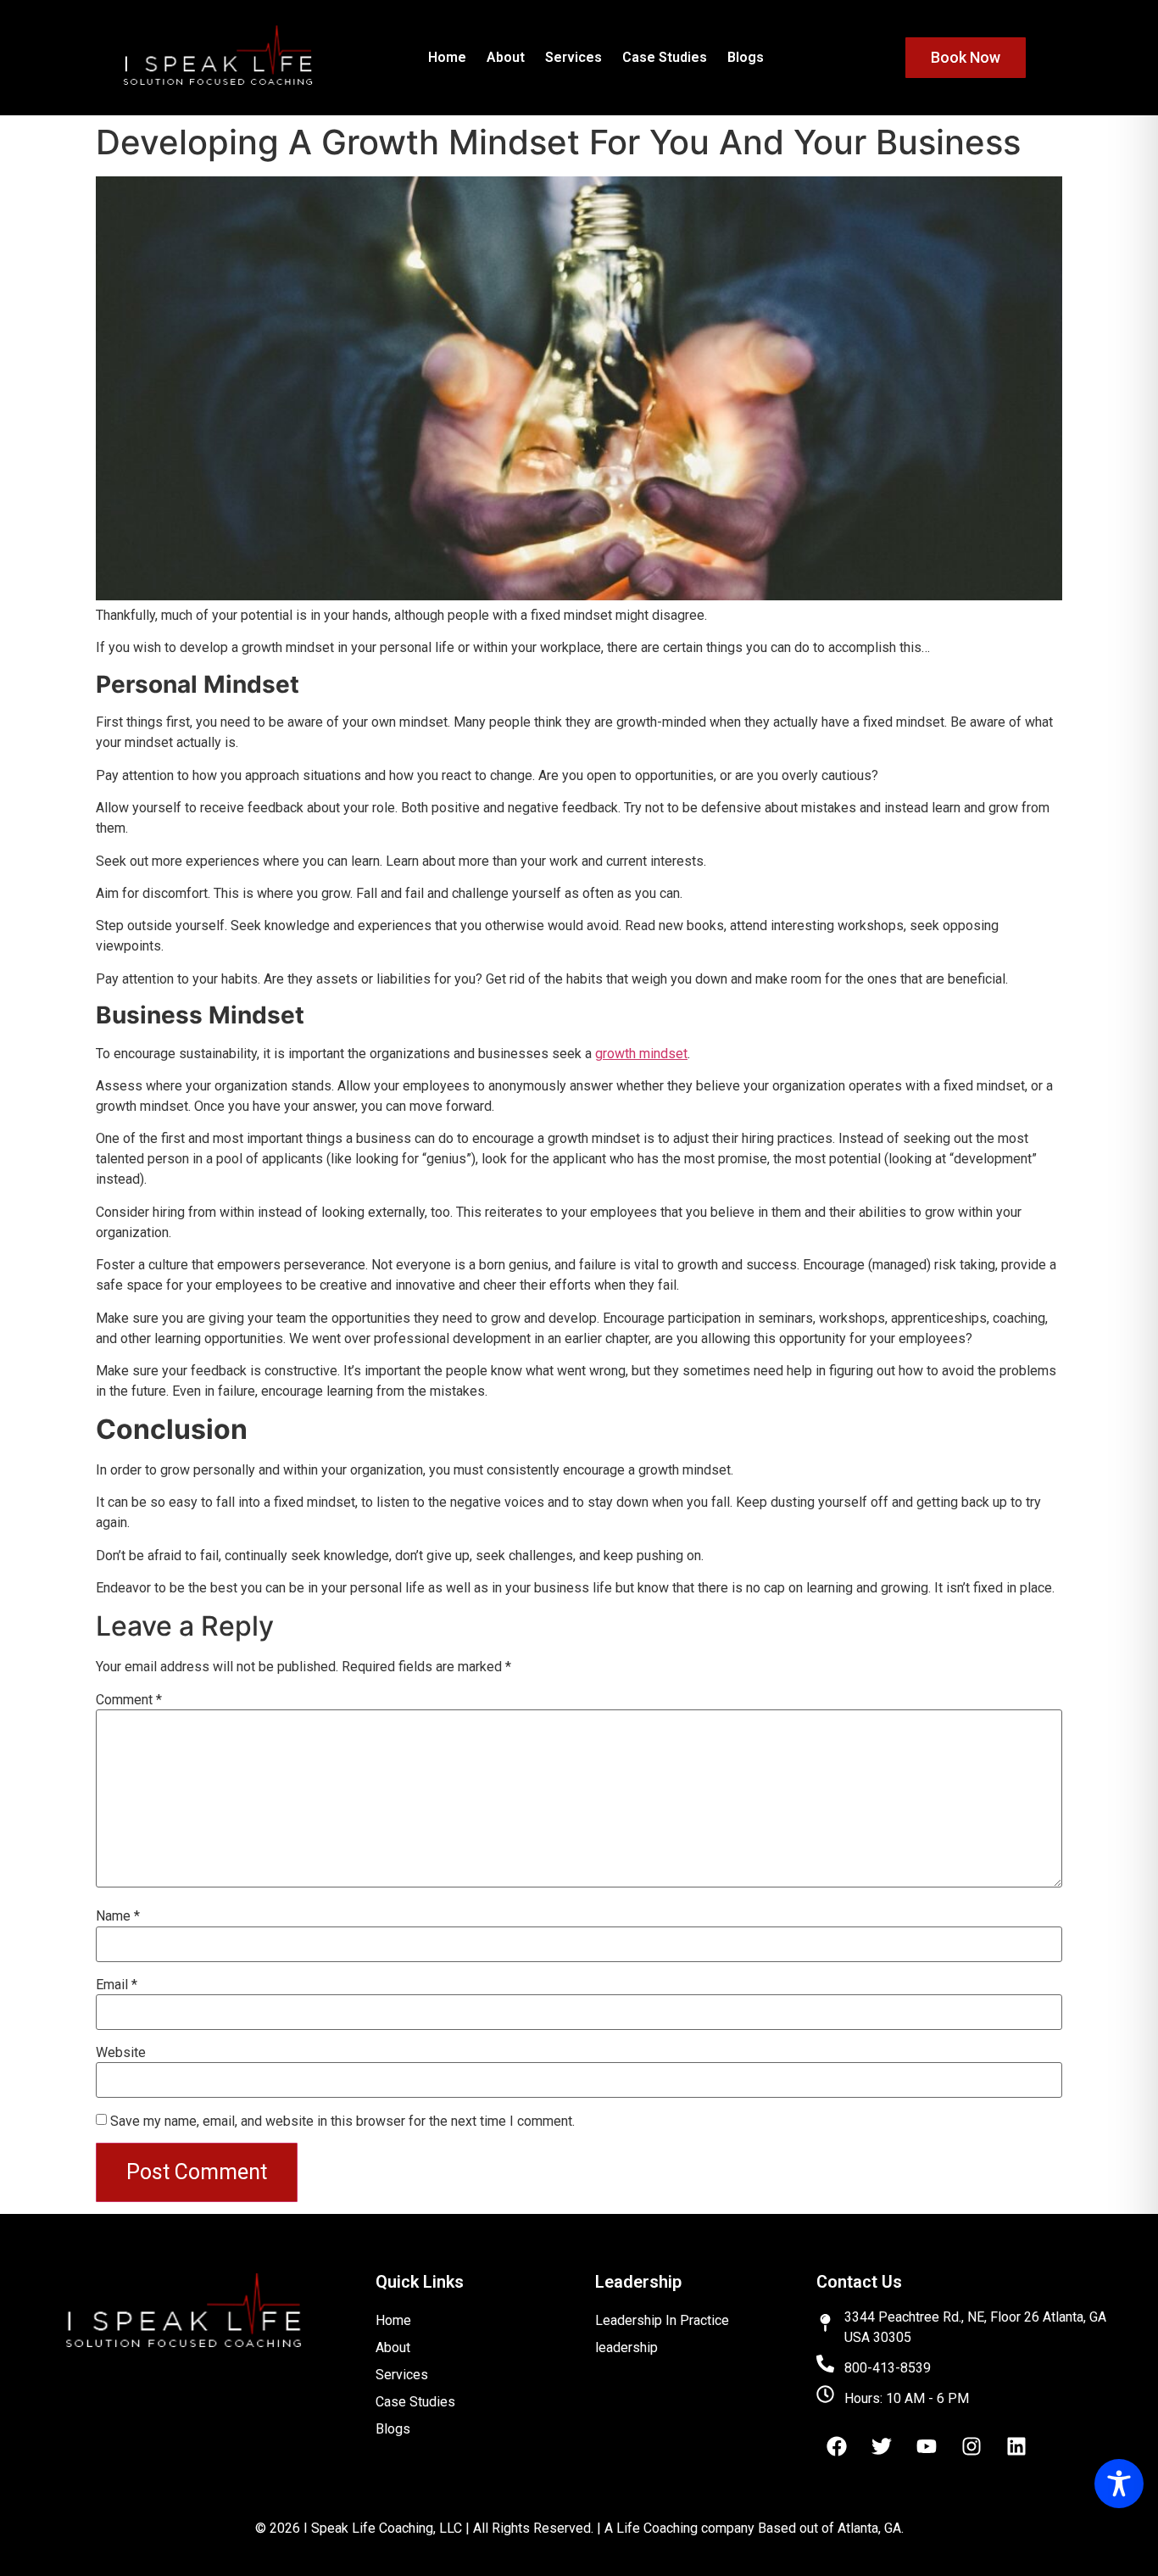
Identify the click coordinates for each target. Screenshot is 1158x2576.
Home (447, 57)
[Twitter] (882, 2446)
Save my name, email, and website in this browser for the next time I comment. (342, 2122)
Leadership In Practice (662, 2320)
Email (117, 1985)
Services (573, 57)
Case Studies (665, 57)
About (506, 57)
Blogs (746, 57)
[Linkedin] (1016, 2446)
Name (118, 1916)
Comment (129, 1700)
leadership (626, 2347)
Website (121, 2053)
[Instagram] (971, 2446)
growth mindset (641, 1054)
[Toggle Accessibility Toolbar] (1119, 2484)
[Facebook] (837, 2446)
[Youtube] (927, 2446)
